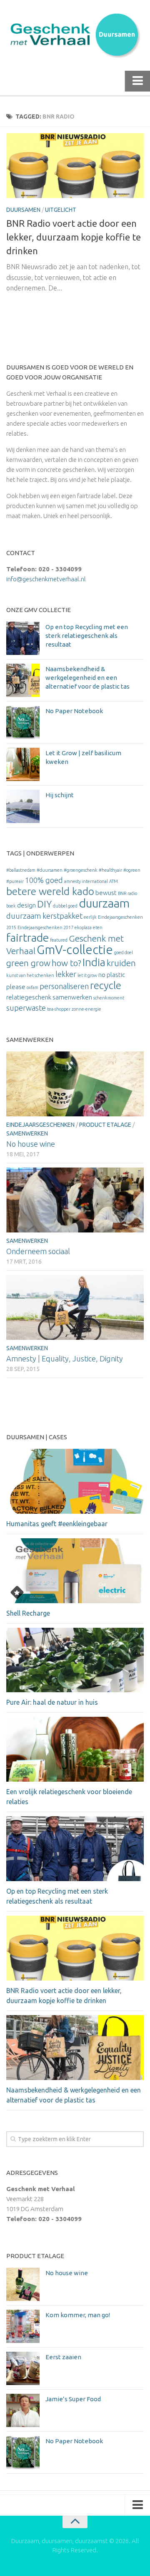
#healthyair (110, 870)
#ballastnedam (21, 870)
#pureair (15, 881)
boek (11, 906)
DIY (44, 904)
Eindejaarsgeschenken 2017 (45, 927)
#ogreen (132, 870)
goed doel (124, 952)
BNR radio (127, 893)
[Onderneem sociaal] (75, 1200)
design (26, 905)
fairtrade (27, 937)
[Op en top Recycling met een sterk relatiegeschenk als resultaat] (23, 638)
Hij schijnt (60, 795)
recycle (106, 985)
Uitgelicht (61, 210)
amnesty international (86, 881)
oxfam (32, 987)
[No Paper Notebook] (23, 722)
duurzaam (104, 903)
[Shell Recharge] (75, 1571)
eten (98, 927)
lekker (66, 974)
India (94, 962)
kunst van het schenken (30, 975)
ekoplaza (83, 927)
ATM (114, 881)
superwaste (26, 1008)
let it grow (87, 975)
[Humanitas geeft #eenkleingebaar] (75, 1481)
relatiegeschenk (29, 997)
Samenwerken (27, 1133)
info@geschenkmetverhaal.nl (46, 579)
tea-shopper (59, 1009)
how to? (66, 963)
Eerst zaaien (63, 2357)
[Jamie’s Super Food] (23, 2410)
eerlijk (90, 917)
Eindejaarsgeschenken (40, 1125)
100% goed (44, 880)
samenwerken (72, 997)
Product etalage (105, 1125)
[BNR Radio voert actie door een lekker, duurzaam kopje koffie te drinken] (75, 166)
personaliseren (64, 986)
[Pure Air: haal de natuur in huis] (75, 1660)
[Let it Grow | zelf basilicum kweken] (23, 764)
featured (59, 940)
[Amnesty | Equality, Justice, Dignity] (75, 1307)
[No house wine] (75, 1084)
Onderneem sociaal (38, 1251)
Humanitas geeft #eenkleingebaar (57, 1524)
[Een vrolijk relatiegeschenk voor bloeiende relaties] (75, 1749)
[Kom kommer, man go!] (23, 2326)
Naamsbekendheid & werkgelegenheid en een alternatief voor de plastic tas (87, 678)
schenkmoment (109, 998)
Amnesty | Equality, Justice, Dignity (65, 1359)
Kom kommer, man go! (78, 2315)
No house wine (31, 1144)
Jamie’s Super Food (73, 2399)
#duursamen (50, 870)
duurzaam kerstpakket (44, 916)
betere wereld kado (50, 891)
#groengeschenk (81, 870)
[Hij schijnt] (23, 806)
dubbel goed (65, 906)
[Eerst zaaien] (23, 2368)
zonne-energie (86, 1009)
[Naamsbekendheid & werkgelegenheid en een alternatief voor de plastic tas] (23, 680)
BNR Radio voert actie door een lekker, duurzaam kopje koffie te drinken (74, 237)
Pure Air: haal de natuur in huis (52, 1702)
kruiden (121, 963)
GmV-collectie (75, 950)
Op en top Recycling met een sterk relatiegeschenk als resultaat (87, 636)
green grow (28, 963)
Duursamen (23, 210)
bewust (106, 893)
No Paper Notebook (74, 711)
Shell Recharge (28, 1613)
